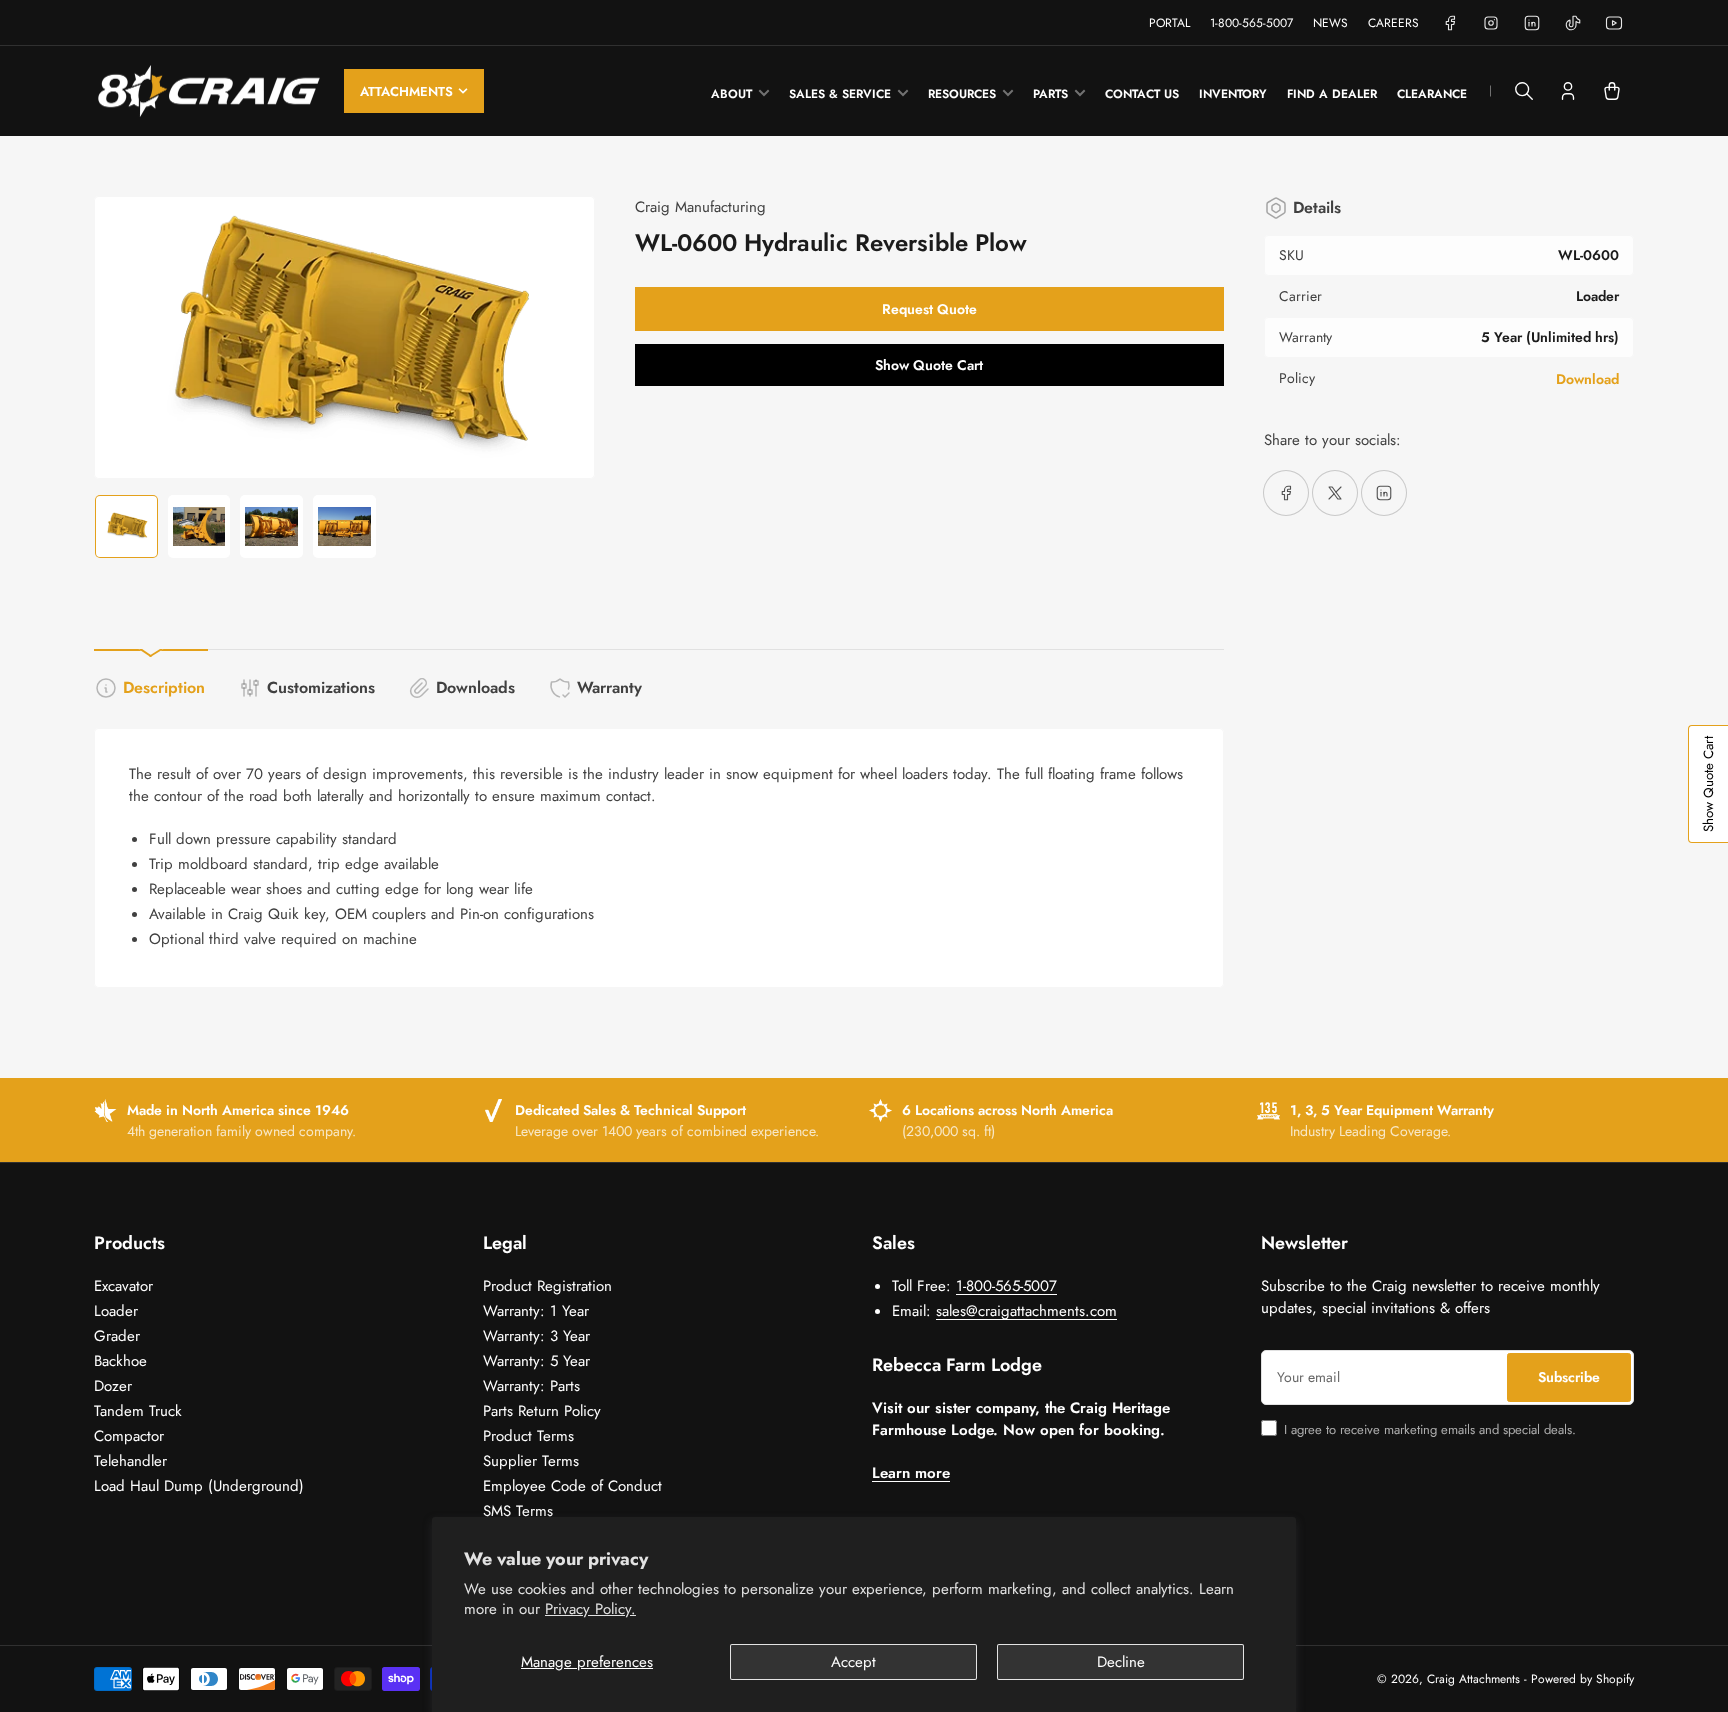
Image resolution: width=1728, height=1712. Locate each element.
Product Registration (547, 1286)
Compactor (129, 1436)
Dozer (113, 1386)
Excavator (123, 1286)
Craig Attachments (1473, 1679)
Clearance (1432, 94)
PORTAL (1169, 23)
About (731, 94)
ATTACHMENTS (406, 91)
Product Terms (528, 1436)
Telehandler (130, 1461)
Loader (116, 1311)
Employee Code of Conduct (572, 1486)
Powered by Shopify (1582, 1679)
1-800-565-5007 (1251, 23)
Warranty (609, 687)
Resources (962, 94)
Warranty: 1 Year (536, 1311)
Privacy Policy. (590, 1609)
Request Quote (929, 309)
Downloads (475, 687)
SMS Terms (518, 1511)
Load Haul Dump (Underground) (199, 1486)
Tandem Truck (138, 1411)
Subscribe (1569, 1377)
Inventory (1233, 94)
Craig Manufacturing (700, 207)
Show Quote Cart (929, 365)
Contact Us (1142, 94)
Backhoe (120, 1361)
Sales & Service (840, 94)
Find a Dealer (1332, 94)
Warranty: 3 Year (536, 1336)
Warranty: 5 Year (536, 1361)
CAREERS (1393, 23)
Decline (1121, 1662)
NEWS (1330, 23)
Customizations (321, 687)
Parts (1050, 94)
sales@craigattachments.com (1026, 1311)
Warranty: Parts (531, 1386)
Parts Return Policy (542, 1411)
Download (1587, 379)
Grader (117, 1336)
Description (164, 687)
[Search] (1524, 91)
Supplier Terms (531, 1461)
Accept (853, 1662)
